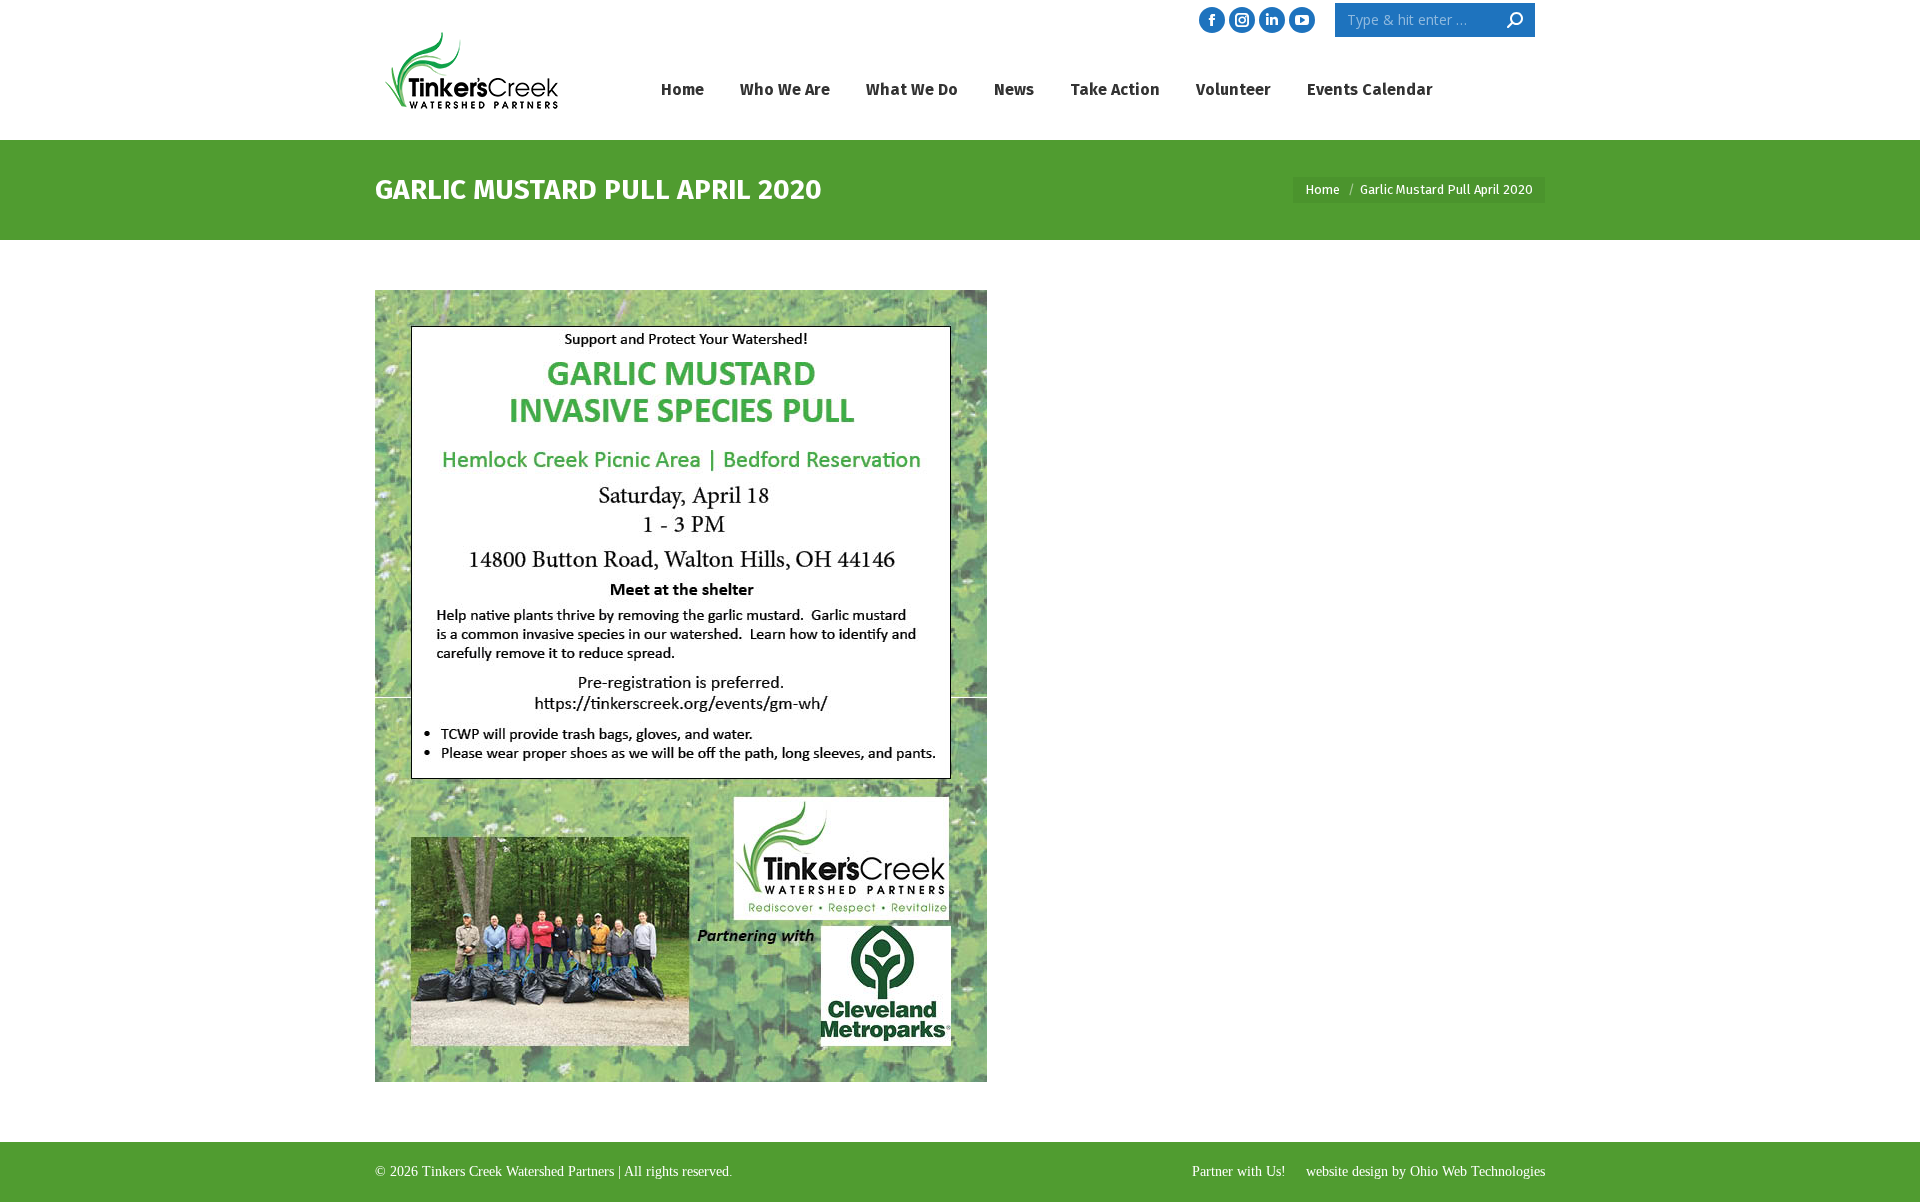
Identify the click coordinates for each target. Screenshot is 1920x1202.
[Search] (1515, 20)
